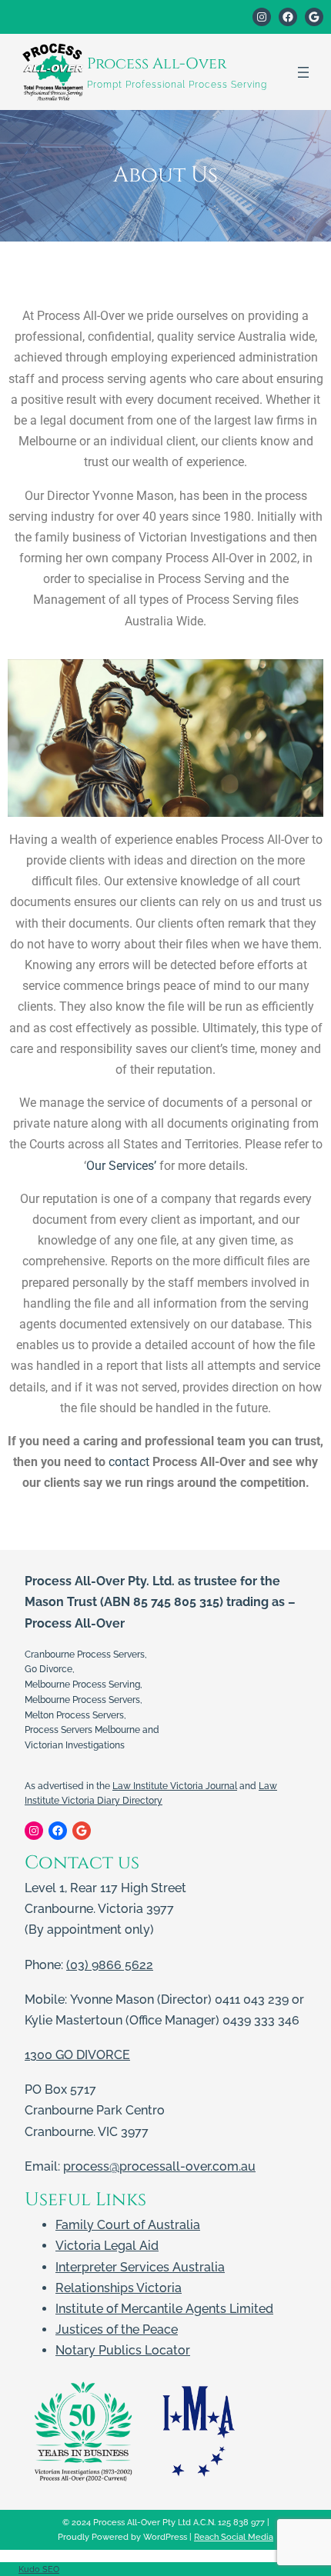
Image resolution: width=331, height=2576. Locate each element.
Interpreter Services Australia (140, 2267)
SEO (51, 2569)
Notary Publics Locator (123, 2350)
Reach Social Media (234, 2537)
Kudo (30, 2569)
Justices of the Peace (117, 2329)
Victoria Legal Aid (107, 2246)
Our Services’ (121, 1166)
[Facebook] (288, 17)
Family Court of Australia (128, 2225)
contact (129, 1462)
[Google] (314, 17)
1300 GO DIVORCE (77, 2055)
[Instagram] (262, 17)
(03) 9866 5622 (110, 1965)
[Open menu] (303, 72)
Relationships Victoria (119, 2288)
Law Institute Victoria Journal (175, 1786)
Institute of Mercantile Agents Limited (164, 2309)
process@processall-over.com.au (159, 2166)
